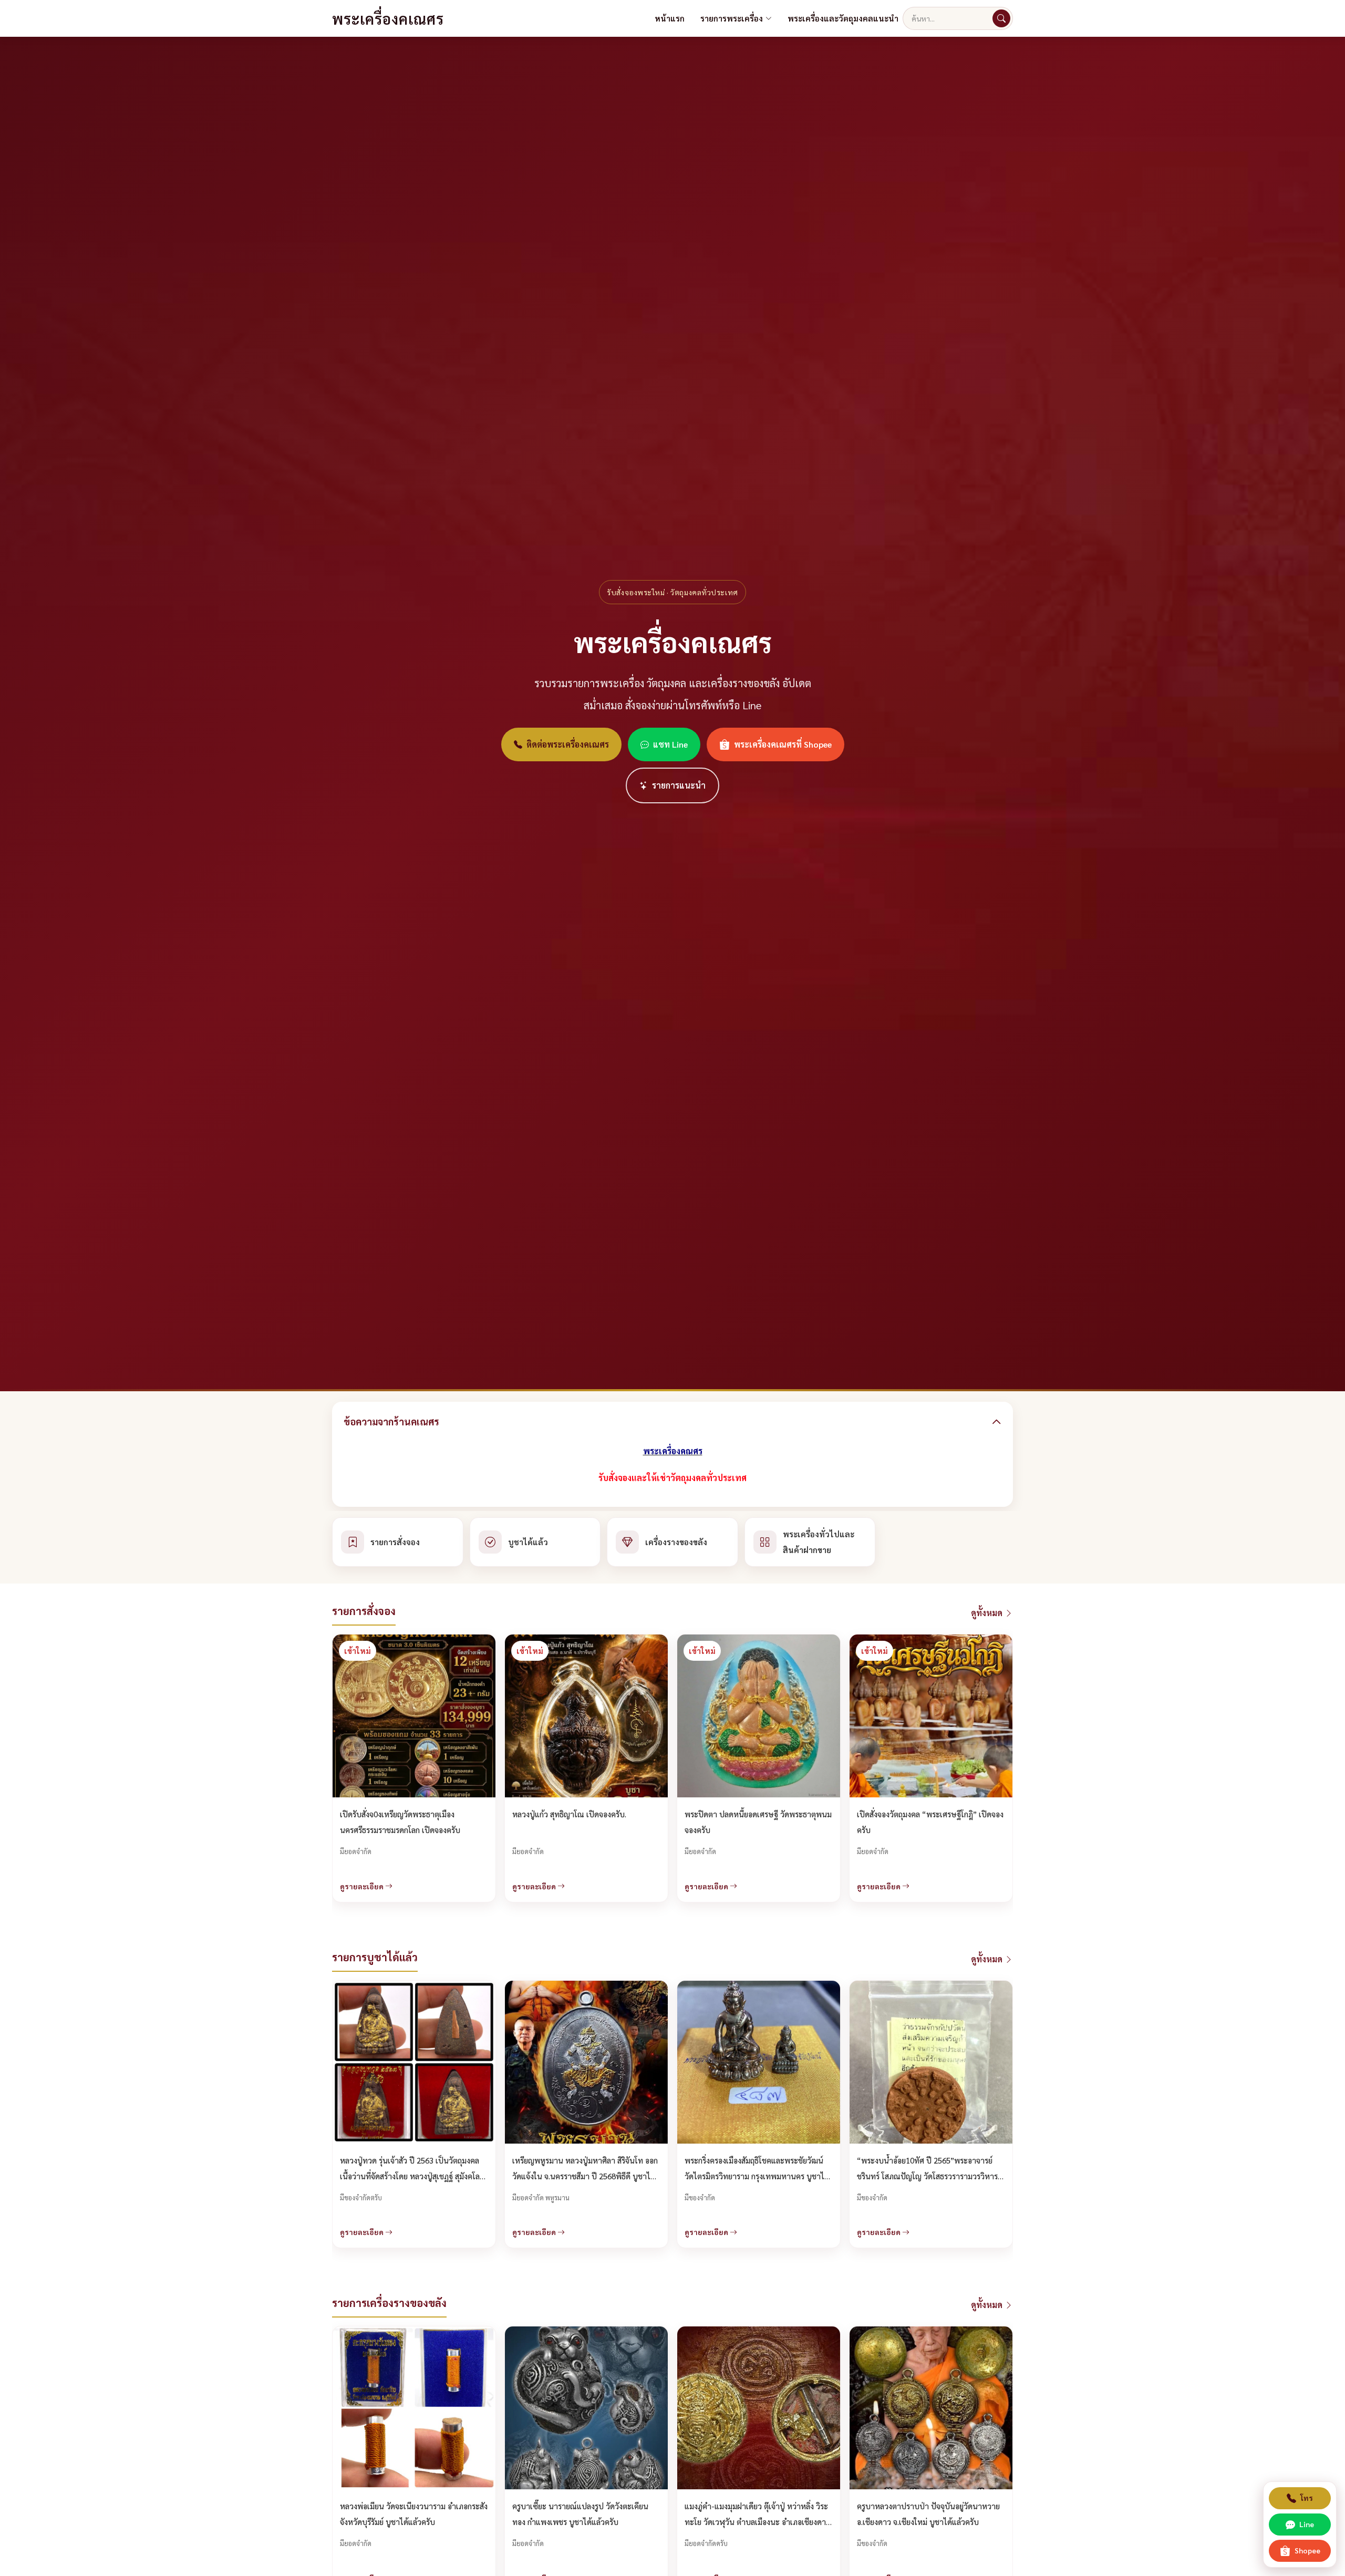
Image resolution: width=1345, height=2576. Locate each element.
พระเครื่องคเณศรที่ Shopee (783, 744)
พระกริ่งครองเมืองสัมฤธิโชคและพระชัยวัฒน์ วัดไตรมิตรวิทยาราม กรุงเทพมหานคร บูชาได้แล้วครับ (757, 2176)
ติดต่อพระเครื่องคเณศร (568, 744)
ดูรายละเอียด (363, 1886)
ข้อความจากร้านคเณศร (391, 1421)
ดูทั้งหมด (988, 1613)
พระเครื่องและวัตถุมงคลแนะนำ (843, 18)
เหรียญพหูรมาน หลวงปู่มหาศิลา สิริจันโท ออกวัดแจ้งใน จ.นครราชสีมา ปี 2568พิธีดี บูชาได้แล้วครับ (585, 2176)
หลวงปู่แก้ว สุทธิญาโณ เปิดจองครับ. (569, 1814)
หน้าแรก (670, 18)
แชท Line (670, 744)
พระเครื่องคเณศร (388, 18)
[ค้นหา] (1001, 18)
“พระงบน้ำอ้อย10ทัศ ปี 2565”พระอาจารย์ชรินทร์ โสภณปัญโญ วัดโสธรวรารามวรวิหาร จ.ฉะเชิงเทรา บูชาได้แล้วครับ (927, 2176)
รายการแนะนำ (679, 785)
